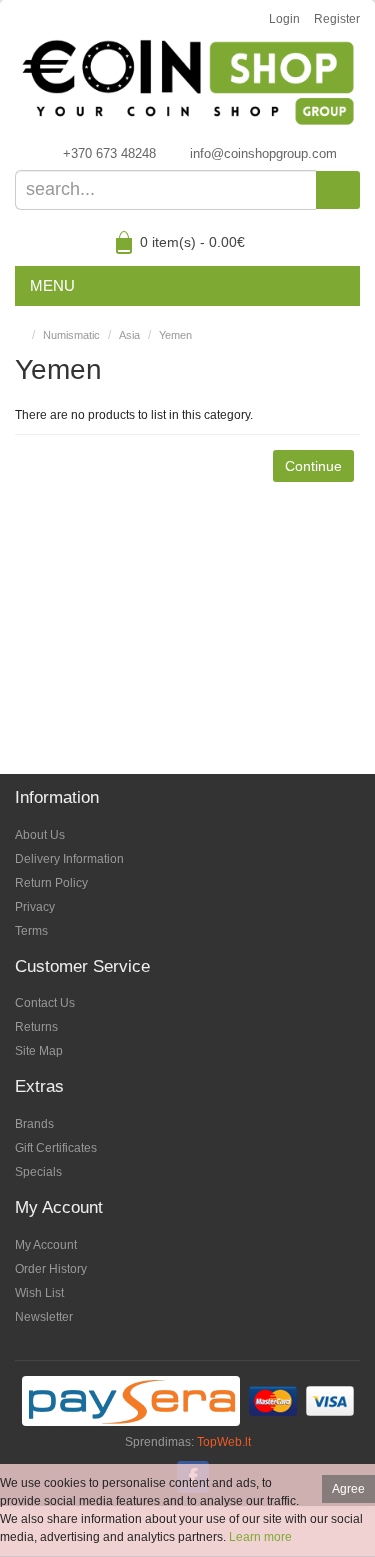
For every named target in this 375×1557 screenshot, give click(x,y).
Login (284, 19)
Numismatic (71, 335)
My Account (46, 1245)
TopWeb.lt (224, 1442)
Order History (51, 1269)
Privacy (35, 907)
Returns (36, 1027)
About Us (40, 835)
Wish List (39, 1293)
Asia (129, 335)
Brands (34, 1124)
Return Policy (51, 883)
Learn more (260, 1537)
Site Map (39, 1051)
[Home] (19, 335)
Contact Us (45, 1003)
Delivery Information (69, 859)
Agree (348, 1489)
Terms (31, 931)
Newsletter (44, 1317)
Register (337, 19)
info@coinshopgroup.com (263, 153)
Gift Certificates (56, 1148)
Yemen (175, 335)
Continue (313, 466)
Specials (38, 1172)
